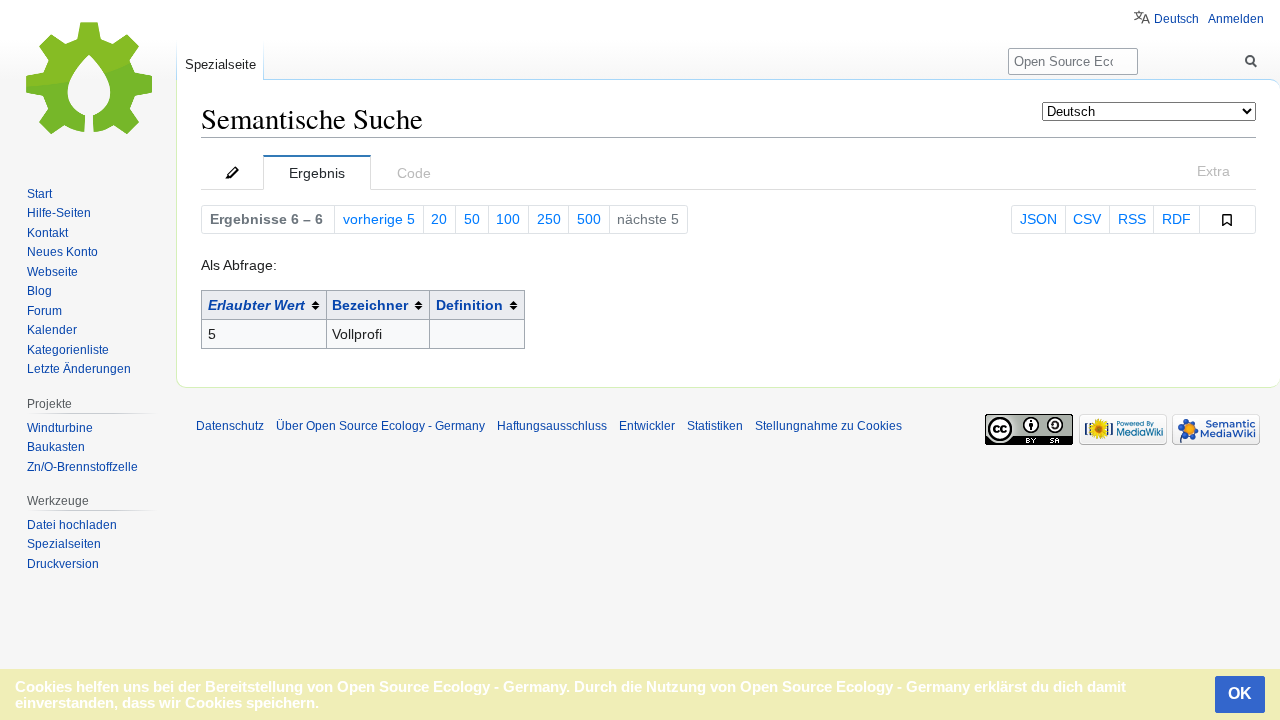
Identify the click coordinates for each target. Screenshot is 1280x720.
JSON (1038, 219)
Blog (39, 291)
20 (439, 219)
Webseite (52, 272)
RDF (1176, 219)
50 (472, 219)
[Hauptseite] (88, 80)
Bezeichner (370, 305)
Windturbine (60, 428)
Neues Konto (62, 252)
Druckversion (63, 564)
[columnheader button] (264, 305)
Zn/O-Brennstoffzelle (82, 467)
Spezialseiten (64, 544)
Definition (469, 305)
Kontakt (47, 233)
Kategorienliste (68, 350)
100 (508, 219)
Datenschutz (230, 426)
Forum (44, 311)
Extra (1213, 171)
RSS (1132, 219)
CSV (1087, 219)
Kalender (52, 330)
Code (414, 173)
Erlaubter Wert (256, 305)
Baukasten (56, 447)
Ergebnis (317, 173)
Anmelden (1236, 19)
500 (589, 219)
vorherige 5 (379, 219)
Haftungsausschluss (552, 426)
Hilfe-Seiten (59, 213)
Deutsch (1176, 19)
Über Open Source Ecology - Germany (380, 426)
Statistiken (715, 426)
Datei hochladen (72, 525)
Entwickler (647, 426)
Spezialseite (220, 64)
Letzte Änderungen (79, 369)
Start (39, 194)
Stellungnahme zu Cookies (828, 426)
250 (549, 219)
